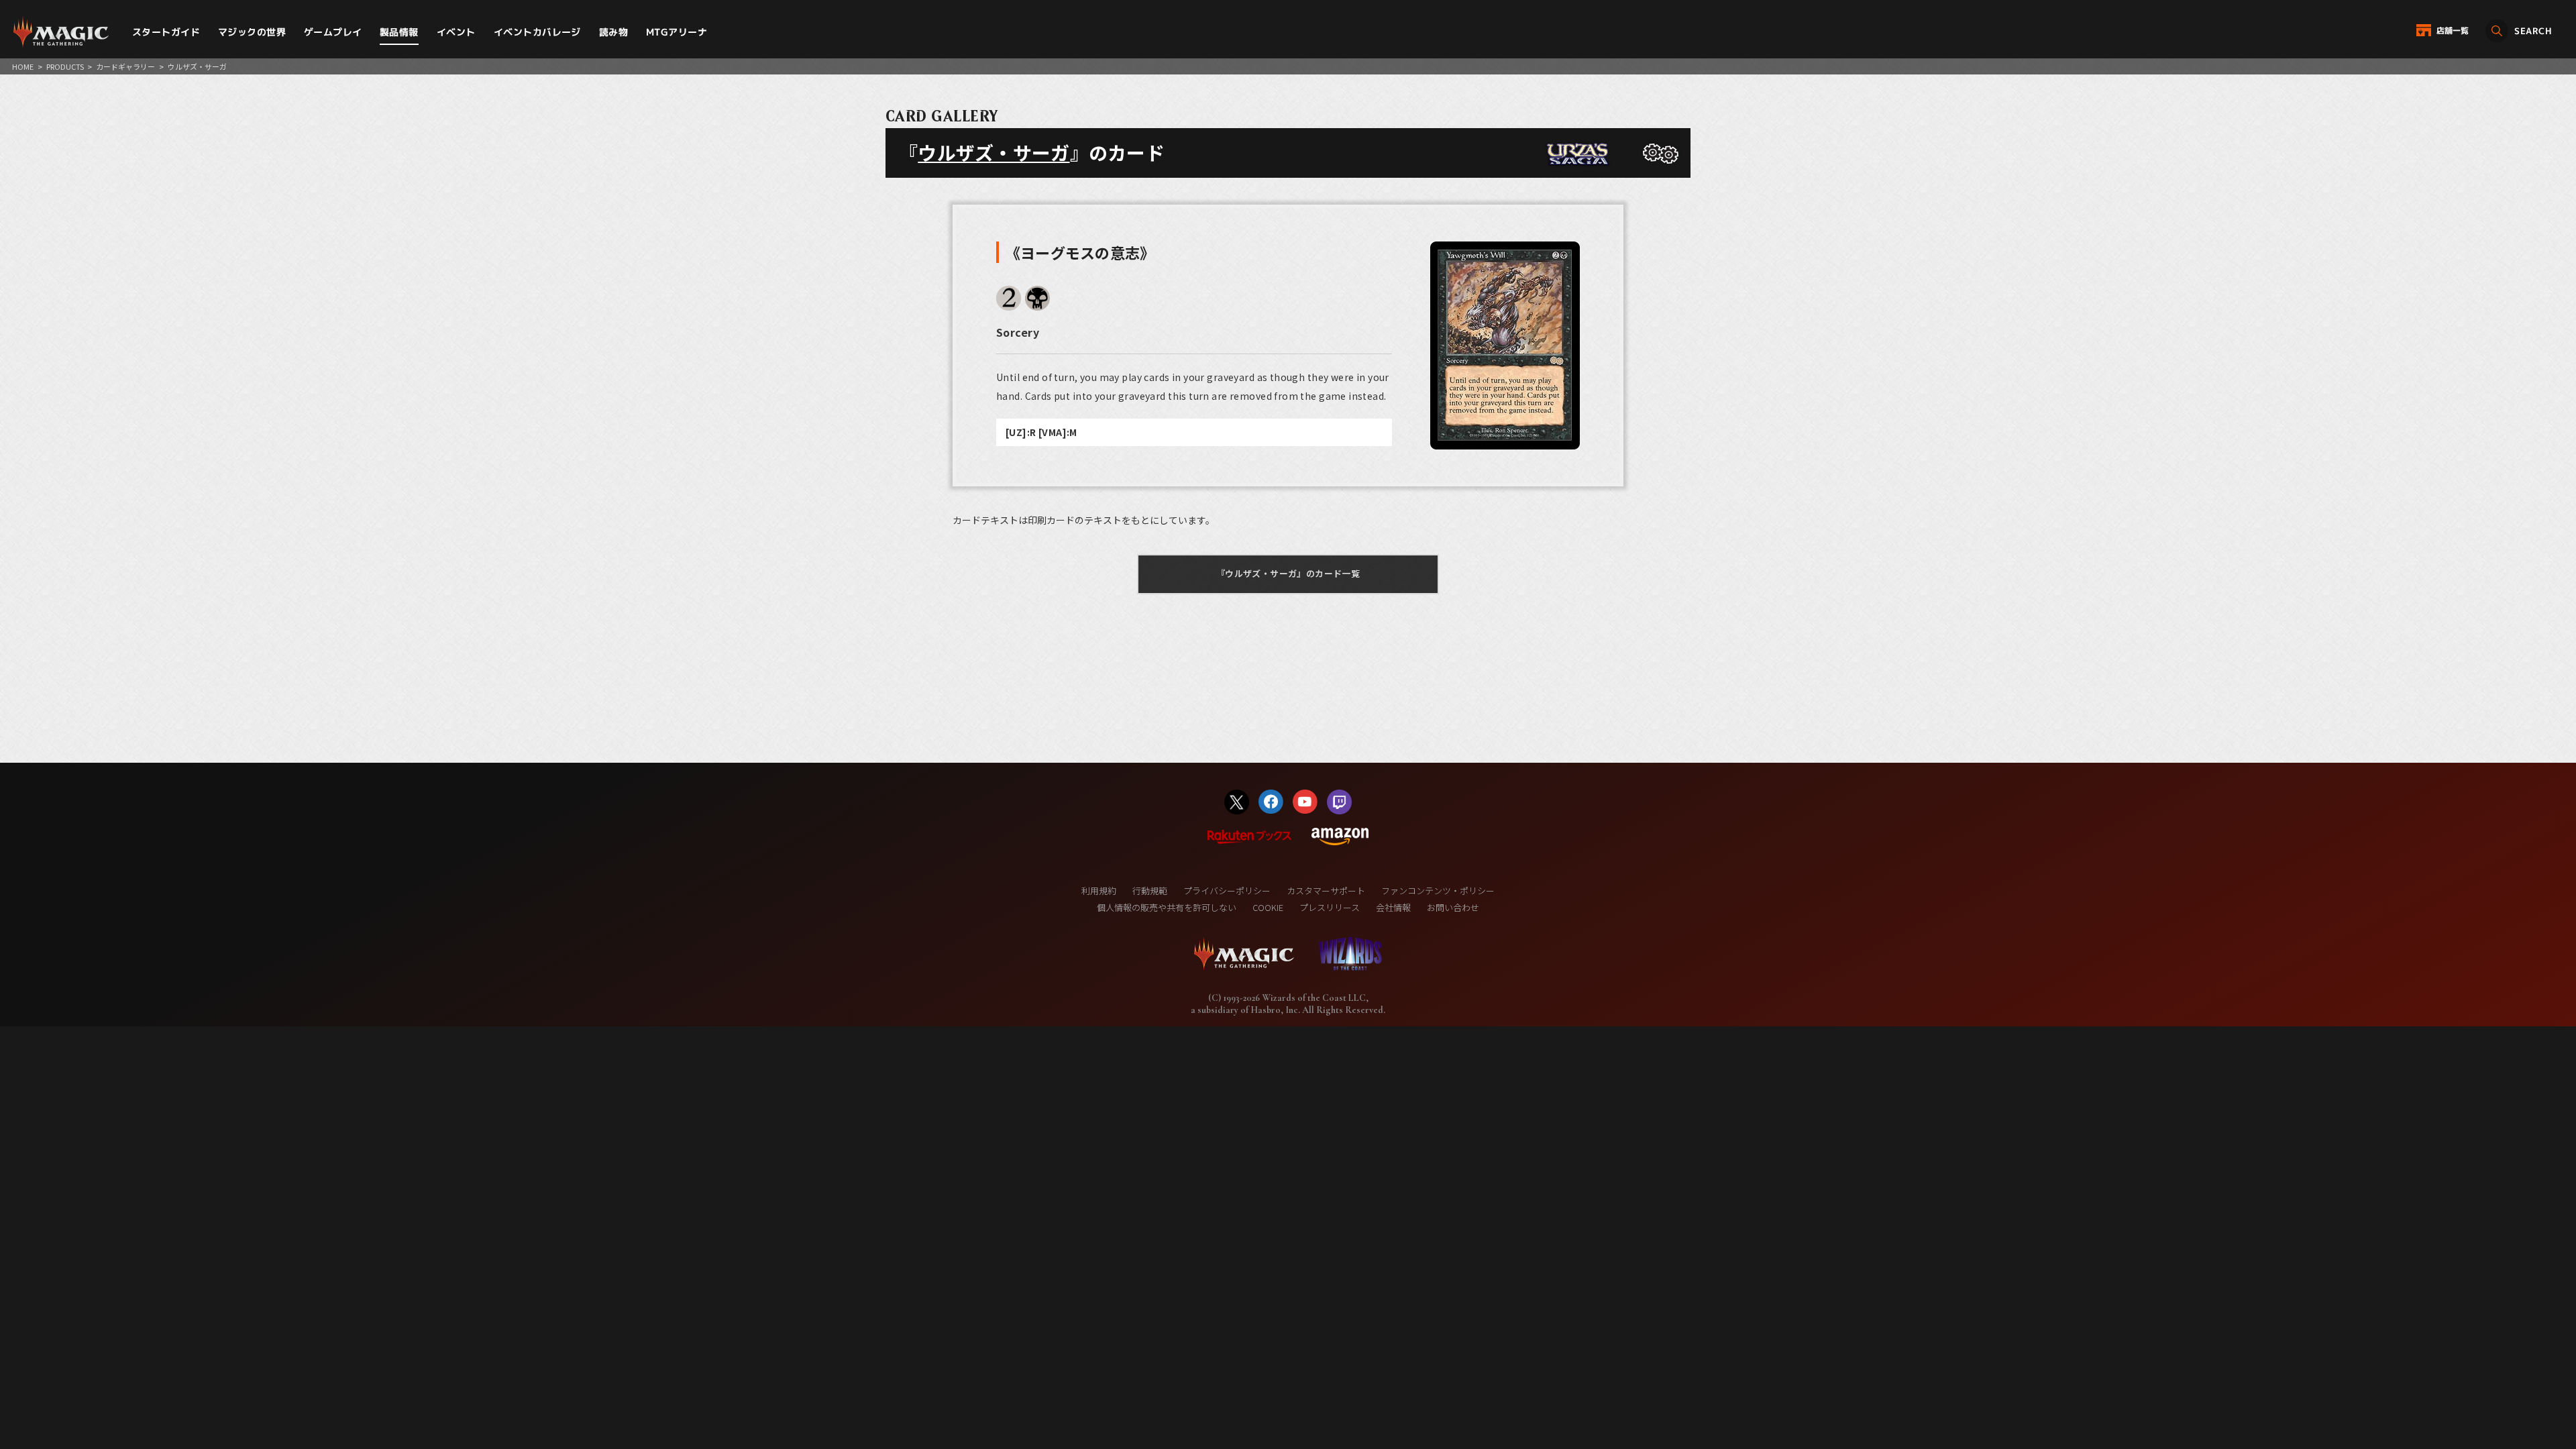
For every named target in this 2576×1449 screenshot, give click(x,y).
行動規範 (1150, 891)
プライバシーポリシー (1227, 891)
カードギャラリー (125, 66)
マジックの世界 (252, 32)
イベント (456, 32)
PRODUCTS (65, 66)
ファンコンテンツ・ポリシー (1438, 891)
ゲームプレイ (333, 32)
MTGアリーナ (677, 32)
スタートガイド (166, 32)
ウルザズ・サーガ (994, 152)
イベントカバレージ (537, 32)
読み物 (613, 32)
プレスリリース (1330, 907)
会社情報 (1393, 907)
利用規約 (1099, 891)
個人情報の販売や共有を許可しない (1167, 907)
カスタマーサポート (1326, 891)
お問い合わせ (1453, 907)
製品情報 (399, 32)
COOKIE (1268, 907)
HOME (23, 66)
